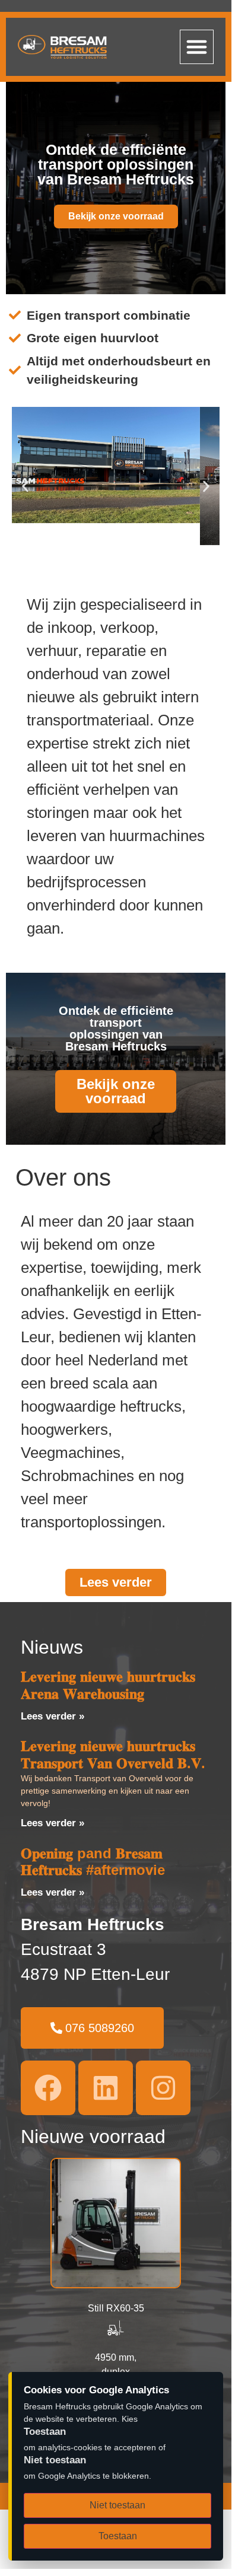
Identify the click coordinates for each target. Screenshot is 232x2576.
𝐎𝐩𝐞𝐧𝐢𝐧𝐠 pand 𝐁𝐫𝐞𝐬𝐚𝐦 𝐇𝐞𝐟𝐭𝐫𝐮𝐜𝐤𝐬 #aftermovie (93, 1862)
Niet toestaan (117, 2505)
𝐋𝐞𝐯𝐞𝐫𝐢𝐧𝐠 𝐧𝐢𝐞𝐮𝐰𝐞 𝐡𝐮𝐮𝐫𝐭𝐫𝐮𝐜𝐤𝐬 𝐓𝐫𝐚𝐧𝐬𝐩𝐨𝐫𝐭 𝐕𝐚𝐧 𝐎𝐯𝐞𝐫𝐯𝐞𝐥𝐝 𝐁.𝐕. (113, 1755)
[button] (197, 47)
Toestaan (118, 2536)
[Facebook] (48, 2088)
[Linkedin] (106, 2088)
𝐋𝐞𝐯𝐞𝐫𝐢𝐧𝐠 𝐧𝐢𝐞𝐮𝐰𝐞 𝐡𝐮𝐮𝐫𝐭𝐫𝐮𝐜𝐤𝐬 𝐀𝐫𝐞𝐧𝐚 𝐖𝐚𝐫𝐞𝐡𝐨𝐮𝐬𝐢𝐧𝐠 (108, 1685)
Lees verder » (53, 1716)
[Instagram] (163, 2088)
